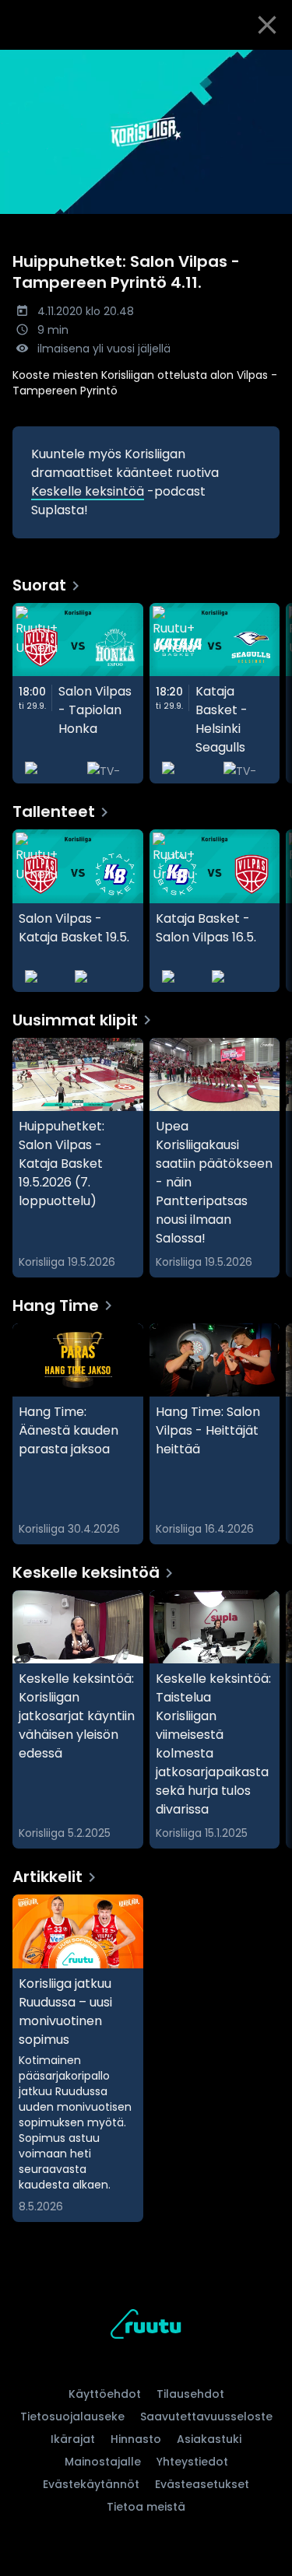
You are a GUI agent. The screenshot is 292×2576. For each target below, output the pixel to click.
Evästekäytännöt (91, 2484)
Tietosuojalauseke (72, 2417)
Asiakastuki (209, 2439)
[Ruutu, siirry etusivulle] (146, 2327)
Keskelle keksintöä (88, 491)
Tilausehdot (190, 2394)
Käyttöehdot (105, 2394)
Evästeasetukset (202, 2484)
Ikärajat (73, 2439)
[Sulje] (267, 25)
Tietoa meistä (146, 2507)
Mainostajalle (103, 2462)
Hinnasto (136, 2439)
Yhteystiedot (192, 2462)
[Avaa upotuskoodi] (271, 63)
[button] (146, 132)
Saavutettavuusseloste (206, 2417)
